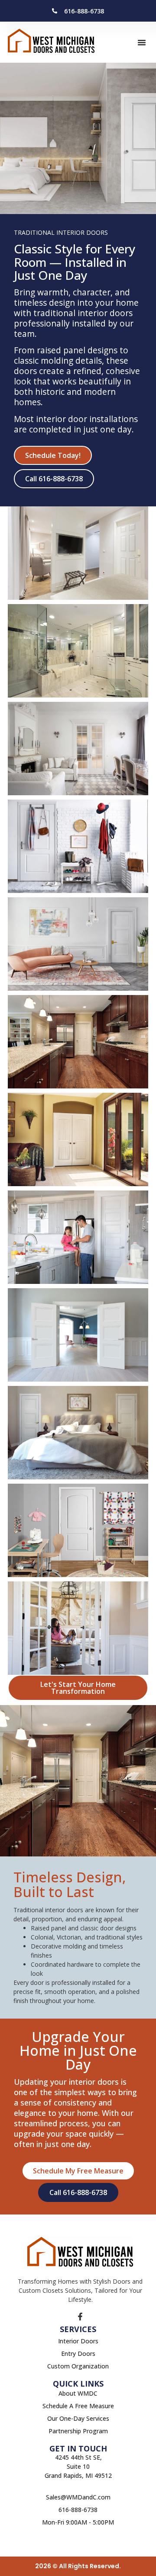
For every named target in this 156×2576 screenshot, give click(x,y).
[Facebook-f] (80, 2317)
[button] (142, 42)
